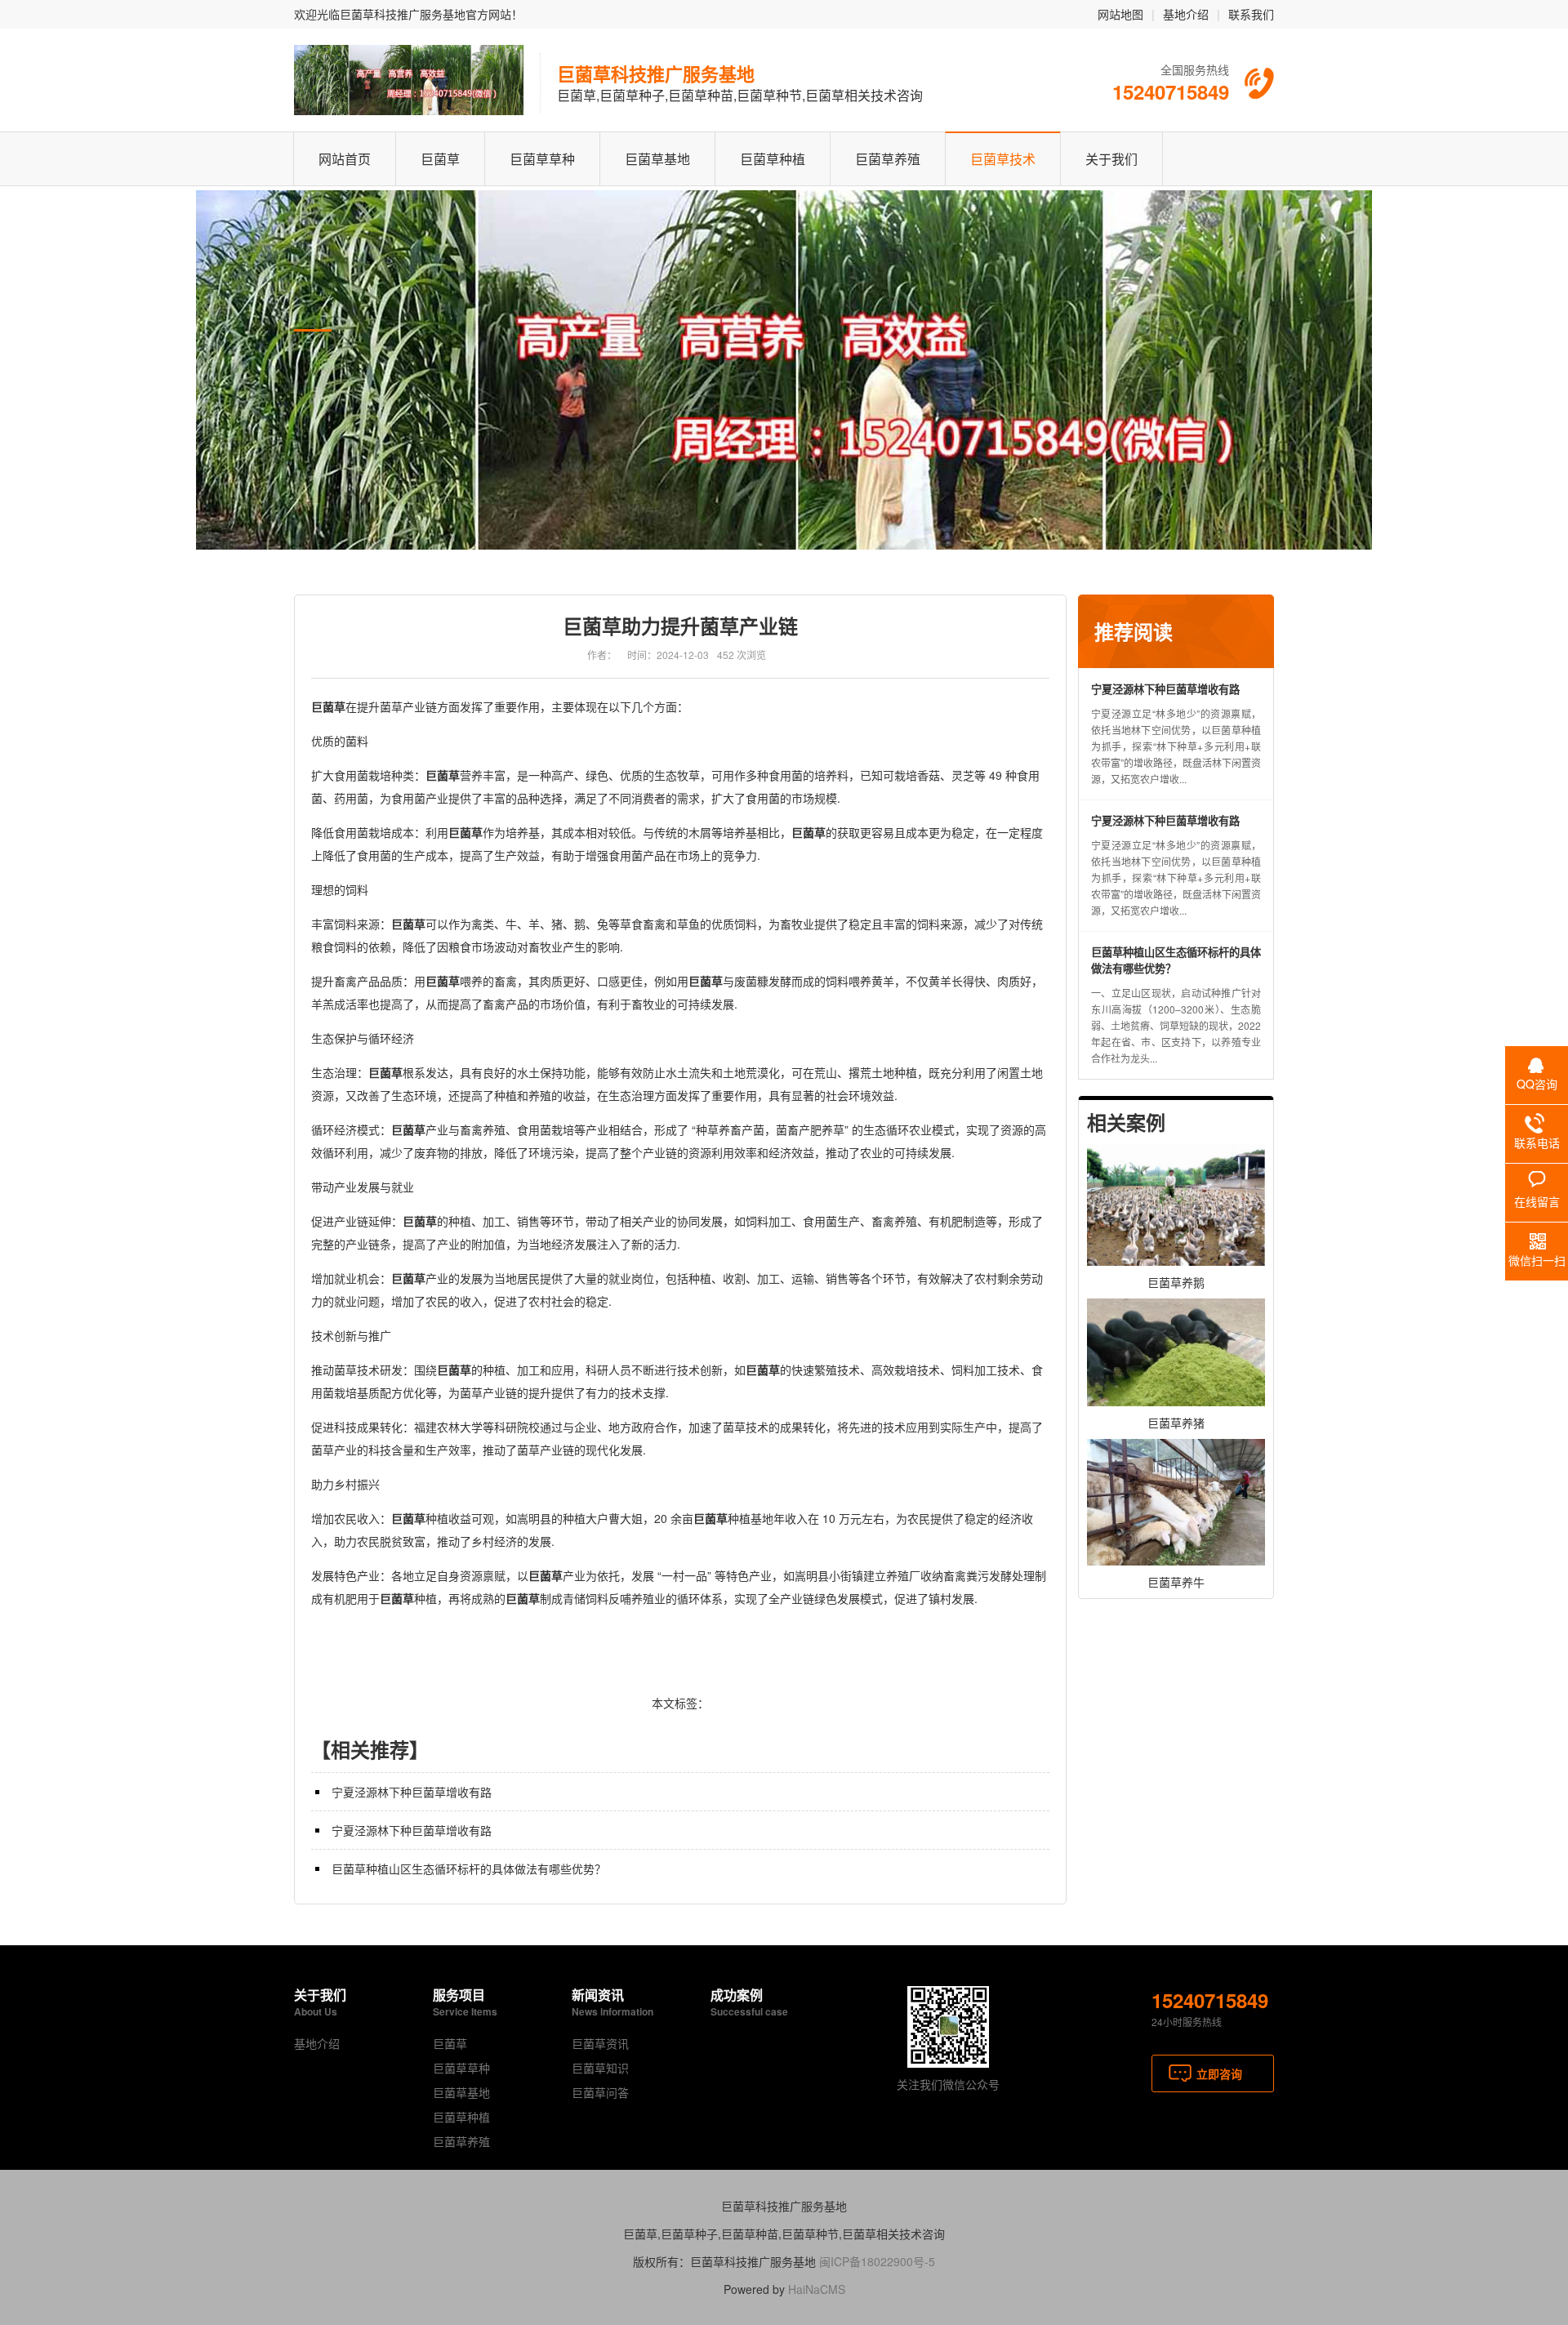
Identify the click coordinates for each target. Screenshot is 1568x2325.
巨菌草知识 (600, 2068)
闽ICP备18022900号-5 (877, 2261)
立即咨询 (1219, 2073)
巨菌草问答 (600, 2092)
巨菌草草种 (542, 159)
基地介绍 (1186, 14)
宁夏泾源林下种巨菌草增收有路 (412, 1792)
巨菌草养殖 (888, 159)
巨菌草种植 (773, 159)
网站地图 (1120, 14)
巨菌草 (440, 159)
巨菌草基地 (657, 159)
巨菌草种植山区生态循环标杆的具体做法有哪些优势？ (469, 1868)
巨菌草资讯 (600, 2043)
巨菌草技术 (1003, 159)
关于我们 (1111, 159)
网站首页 (345, 159)
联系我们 (1251, 14)
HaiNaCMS (817, 2289)
